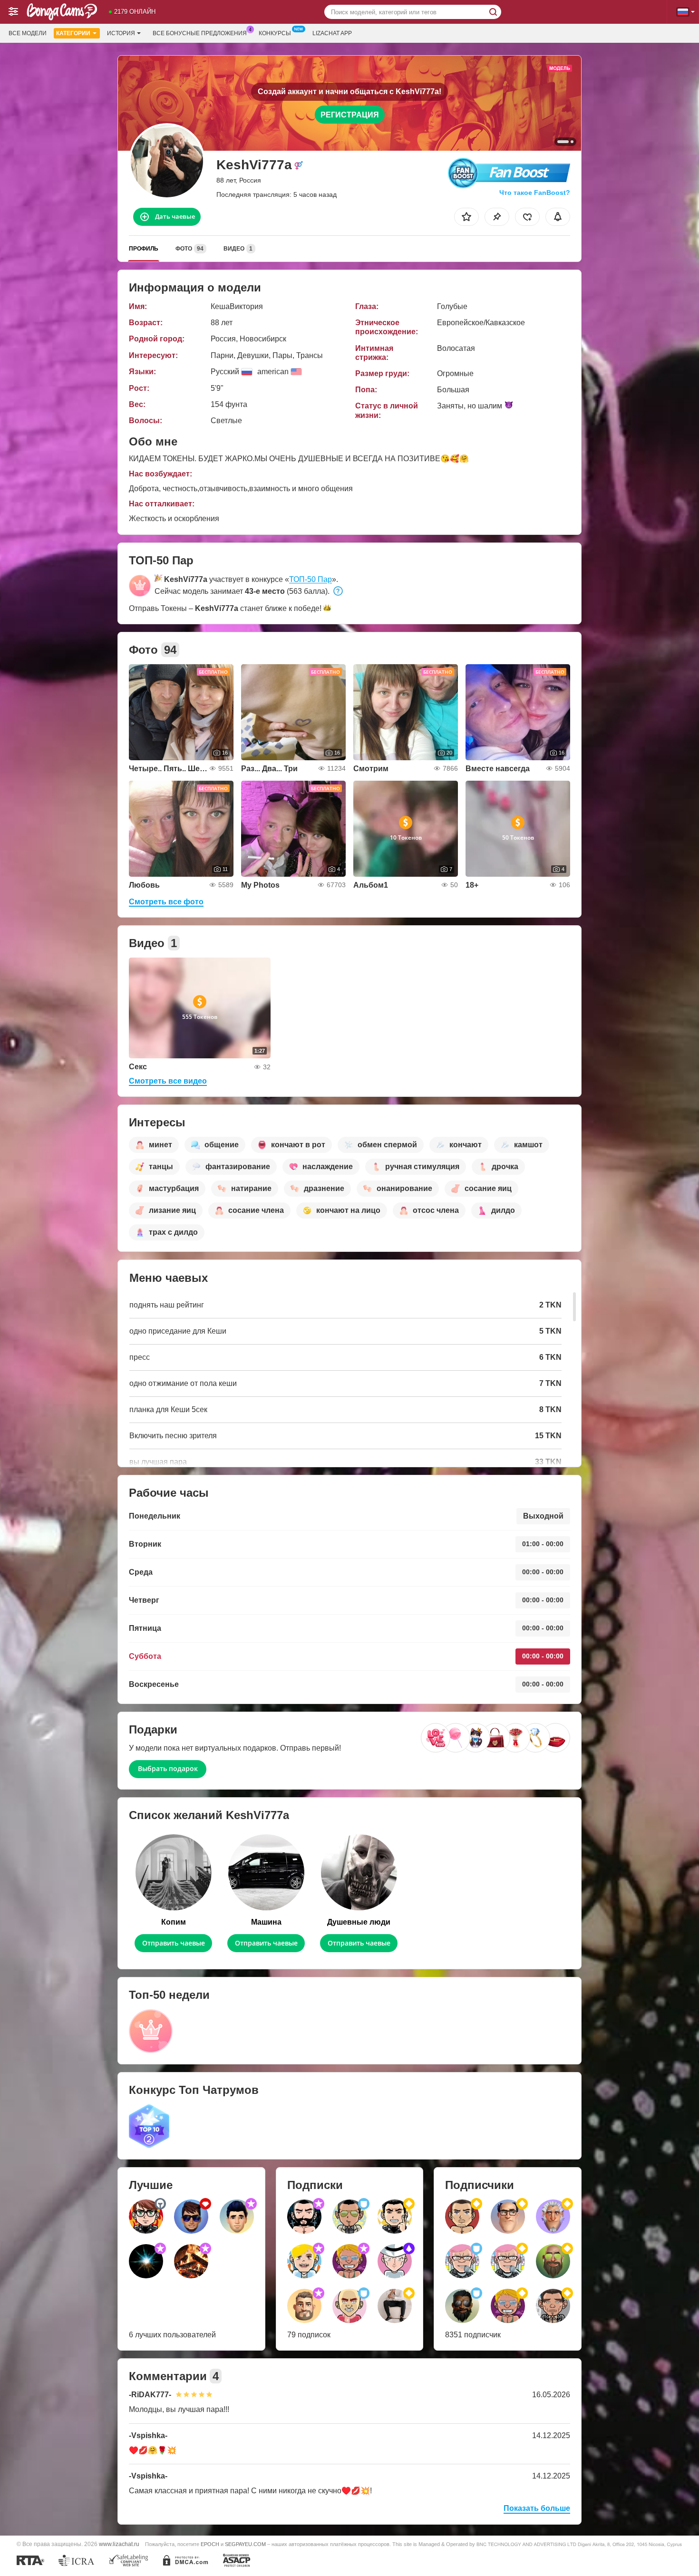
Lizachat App (332, 33)
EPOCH (210, 2544)
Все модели (28, 33)
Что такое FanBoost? (535, 193)
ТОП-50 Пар (311, 579)
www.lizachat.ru (119, 2544)
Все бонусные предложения (200, 33)
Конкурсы (275, 33)
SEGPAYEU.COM (245, 2544)
